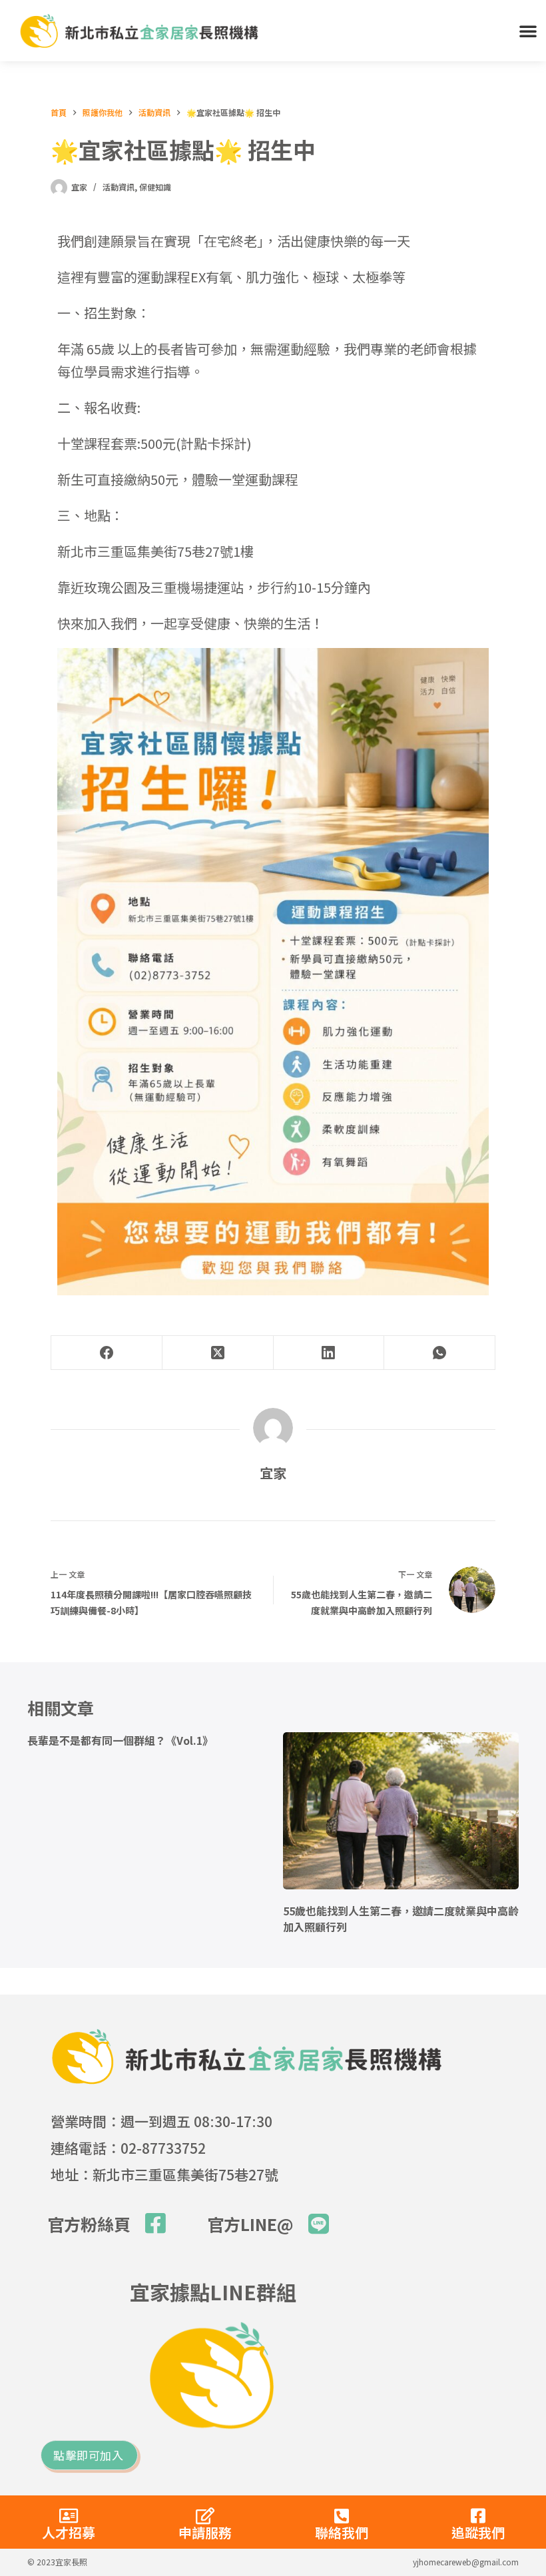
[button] (528, 31)
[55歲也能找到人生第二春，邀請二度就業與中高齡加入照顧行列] (401, 1811)
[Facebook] (107, 1353)
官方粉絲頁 (89, 2224)
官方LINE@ (250, 2224)
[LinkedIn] (329, 1353)
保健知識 (155, 187)
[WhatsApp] (440, 1353)
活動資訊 (119, 187)
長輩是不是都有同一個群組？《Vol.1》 (120, 1740)
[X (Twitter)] (218, 1353)
